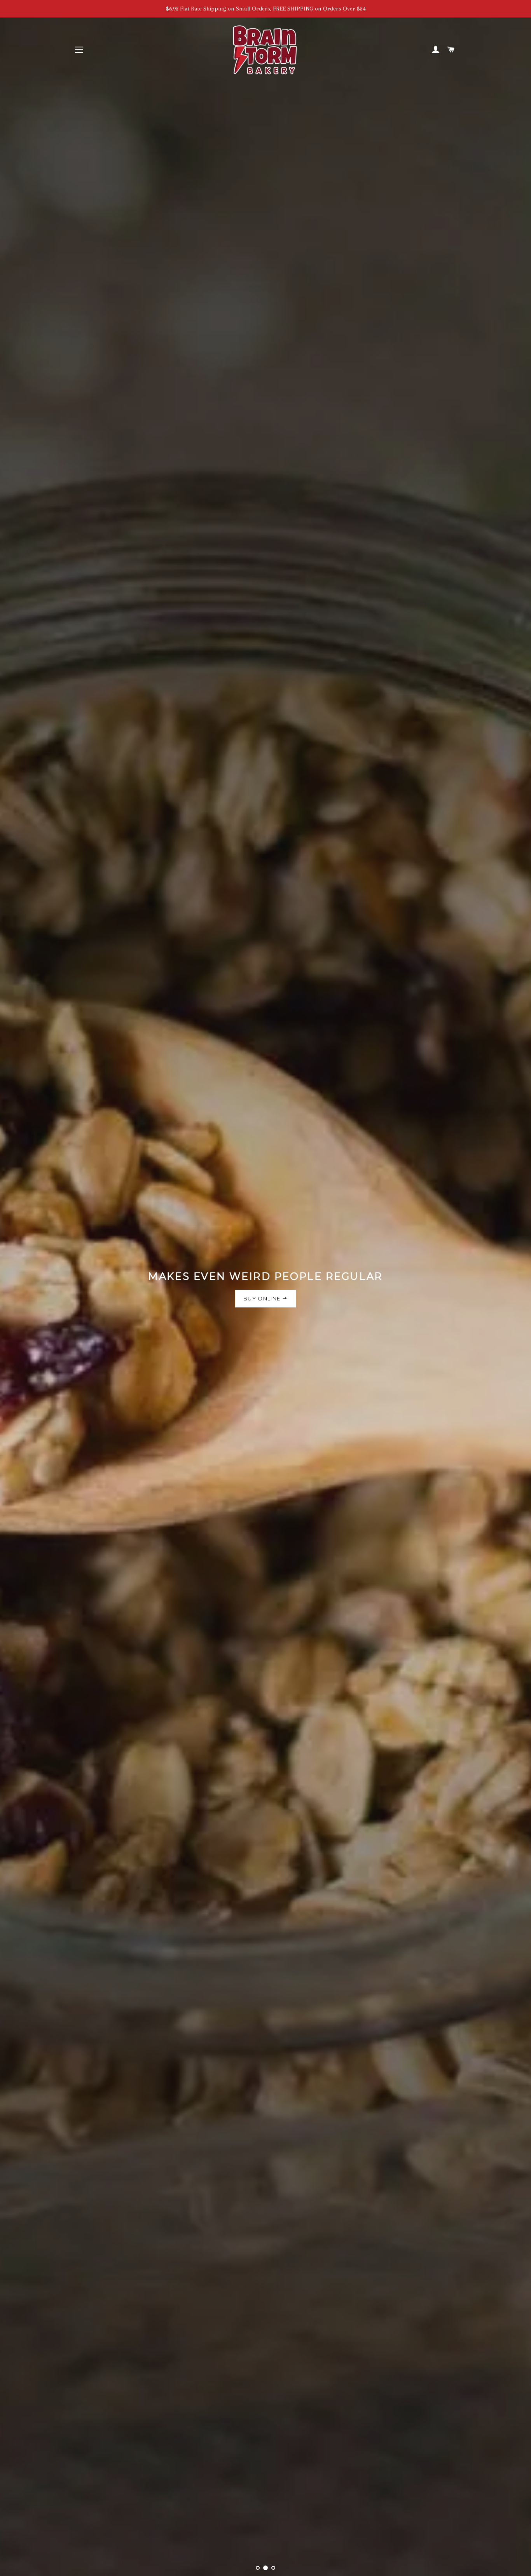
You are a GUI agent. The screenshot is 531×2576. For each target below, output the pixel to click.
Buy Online (263, 1298)
